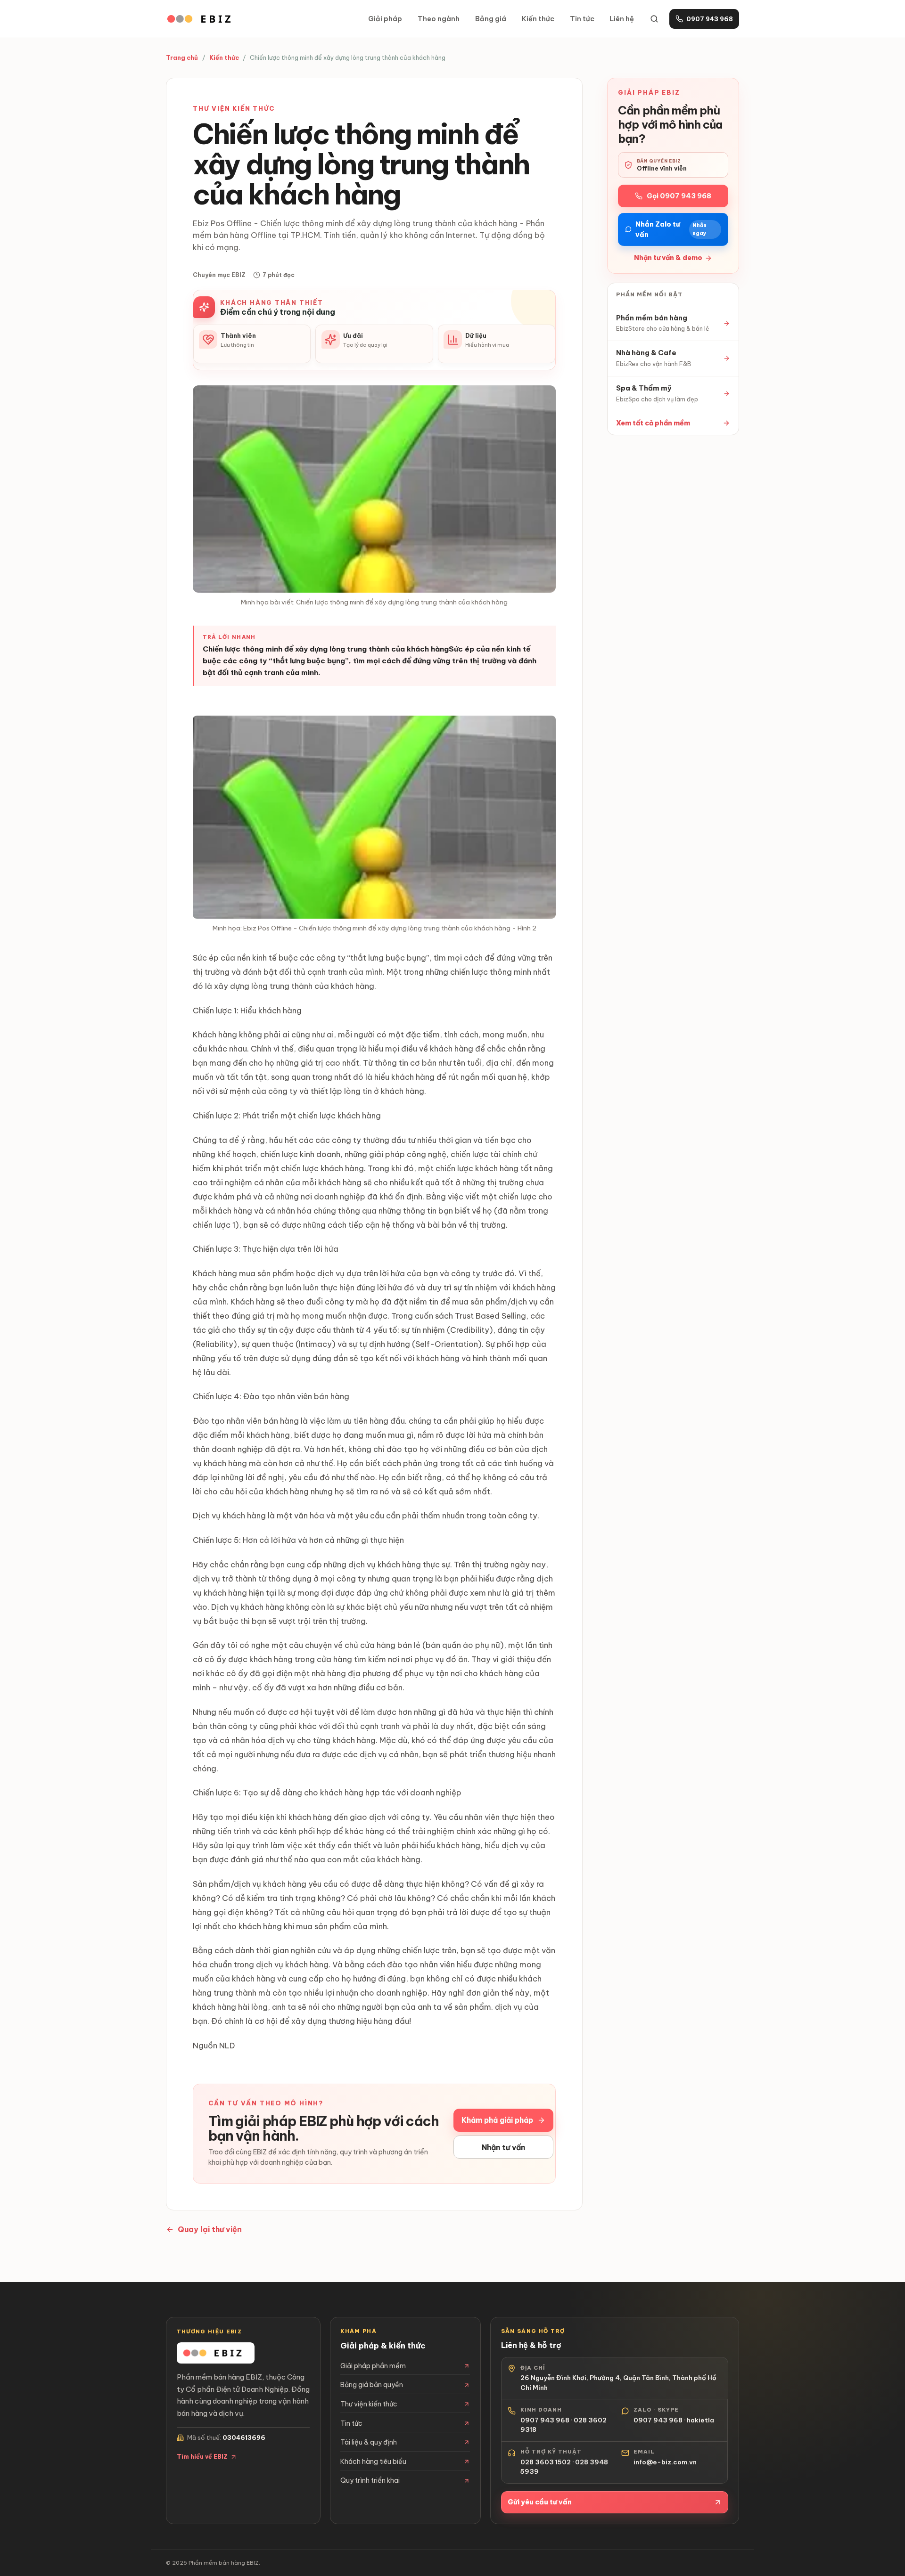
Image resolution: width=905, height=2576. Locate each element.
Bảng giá (491, 19)
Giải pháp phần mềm (373, 2366)
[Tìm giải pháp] (654, 19)
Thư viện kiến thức (369, 2404)
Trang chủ (182, 57)
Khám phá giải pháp (497, 2120)
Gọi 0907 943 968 (679, 196)
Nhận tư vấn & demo (668, 258)
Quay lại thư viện (210, 2229)
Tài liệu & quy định (369, 2442)
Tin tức (582, 19)
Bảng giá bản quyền (372, 2385)
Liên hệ (622, 19)
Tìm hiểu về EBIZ (202, 2457)
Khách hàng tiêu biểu (373, 2462)
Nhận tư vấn (503, 2147)
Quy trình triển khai (370, 2480)
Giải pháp (385, 19)
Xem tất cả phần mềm (653, 423)
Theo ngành (439, 19)
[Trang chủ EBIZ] (202, 19)
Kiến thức (538, 19)
